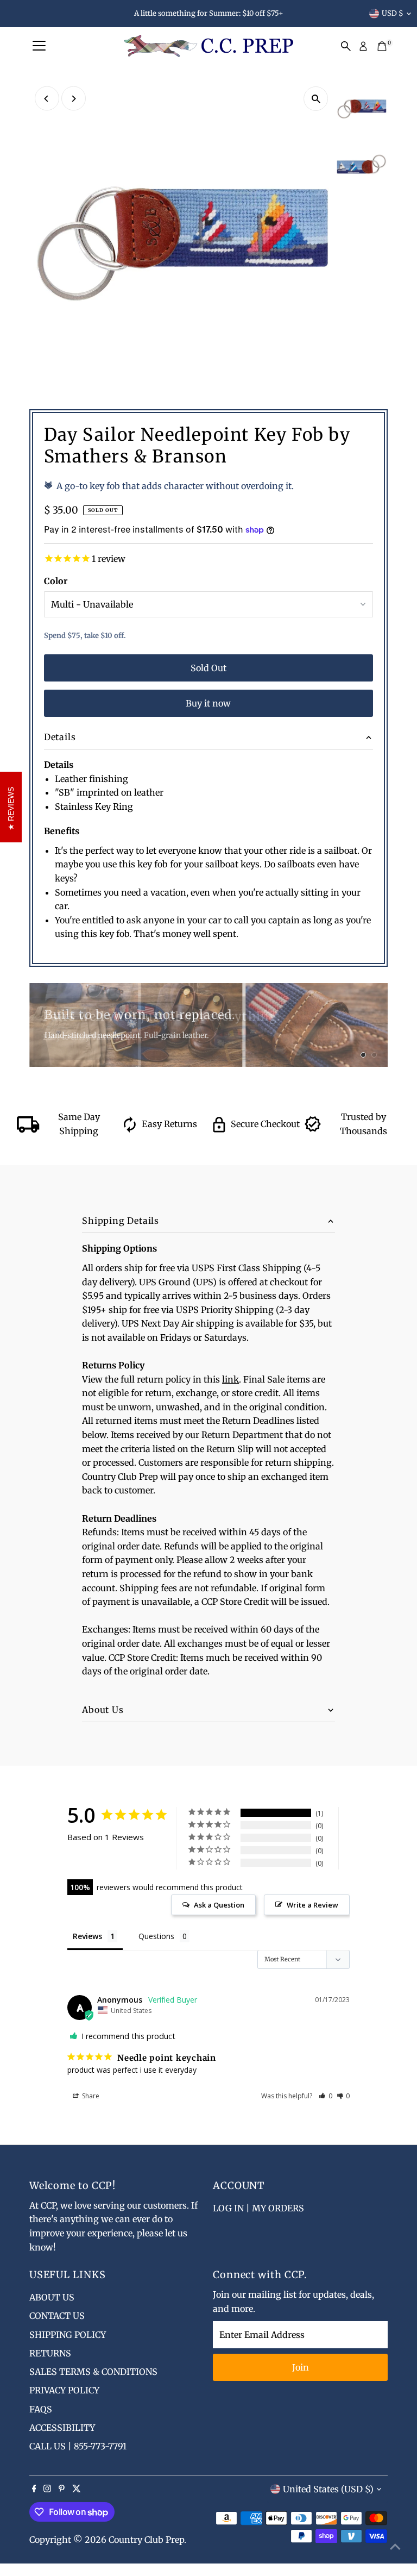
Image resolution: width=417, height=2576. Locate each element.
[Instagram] (47, 2489)
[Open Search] (346, 46)
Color (56, 581)
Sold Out (208, 668)
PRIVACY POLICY (64, 2390)
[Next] (74, 99)
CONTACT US (57, 2316)
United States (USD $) (328, 2489)
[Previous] (47, 99)
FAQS (41, 2409)
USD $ (393, 13)
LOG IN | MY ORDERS (258, 2208)
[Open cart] (382, 46)
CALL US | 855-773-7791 (78, 2446)
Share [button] (90, 2096)
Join (301, 2367)
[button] (326, 2096)
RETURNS (50, 2353)
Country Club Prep (146, 2540)
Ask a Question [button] (219, 1905)
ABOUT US (52, 2297)
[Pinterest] (62, 2489)
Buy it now (208, 703)
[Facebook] (34, 2489)
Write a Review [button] (312, 1905)
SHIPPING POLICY (68, 2335)
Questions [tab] (156, 1936)
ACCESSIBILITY (62, 2428)
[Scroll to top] (395, 2546)
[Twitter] (77, 2489)
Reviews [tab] (87, 1936)
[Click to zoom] (316, 99)
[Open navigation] (39, 46)
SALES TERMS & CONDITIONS (93, 2372)
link (230, 1379)
